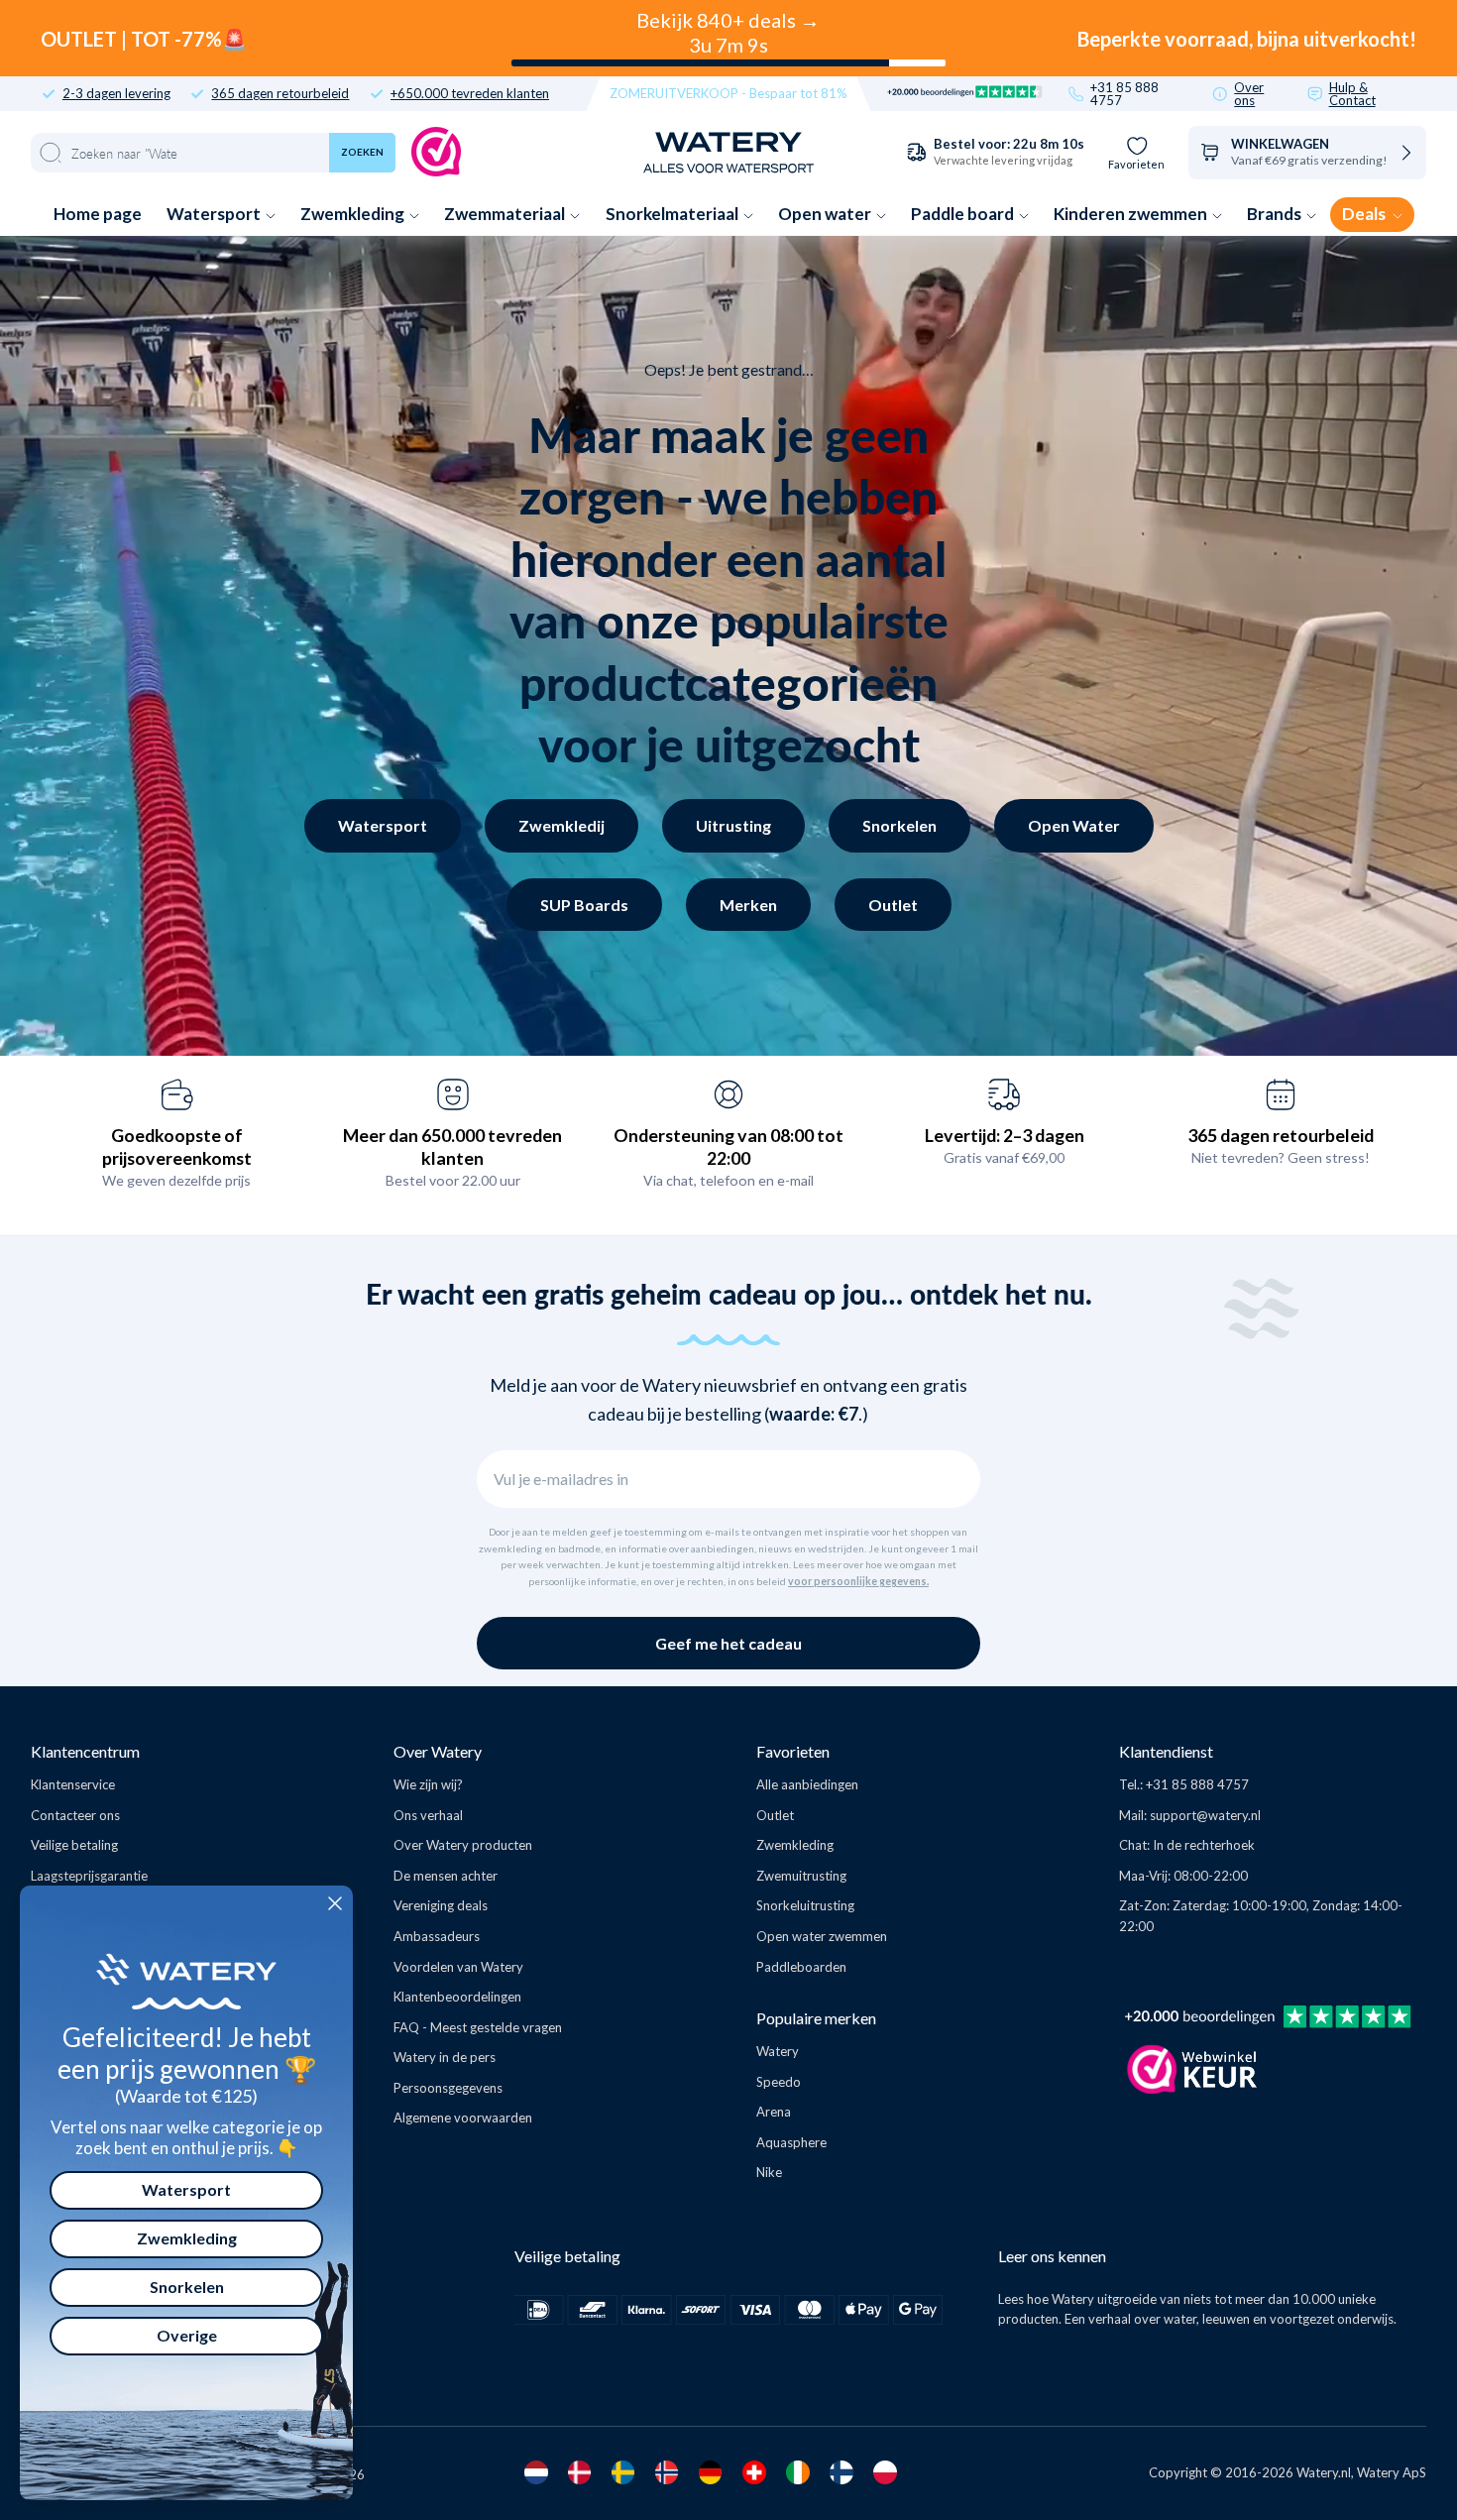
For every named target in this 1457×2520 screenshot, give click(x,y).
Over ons (1249, 94)
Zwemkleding (354, 214)
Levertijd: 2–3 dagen (1005, 1135)
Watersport (215, 214)
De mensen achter (446, 1876)
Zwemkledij (561, 825)
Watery (778, 2051)
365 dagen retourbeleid (280, 94)
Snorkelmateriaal (673, 214)
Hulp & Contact (1352, 94)
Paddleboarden (801, 1967)
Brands (1276, 214)
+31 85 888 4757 (1124, 94)
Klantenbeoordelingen (457, 1997)
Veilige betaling (74, 1845)
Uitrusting (733, 825)
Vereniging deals (441, 1905)
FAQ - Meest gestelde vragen (478, 2027)
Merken (748, 905)
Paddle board (964, 214)
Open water (826, 214)
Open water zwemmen (822, 1936)
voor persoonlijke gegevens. (858, 1581)
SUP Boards (584, 905)
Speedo (779, 2082)
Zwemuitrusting (801, 1876)
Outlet (893, 905)
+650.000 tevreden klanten (470, 94)
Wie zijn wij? (428, 1784)
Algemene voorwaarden (463, 2118)
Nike (769, 2172)
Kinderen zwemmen (1132, 214)
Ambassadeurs (437, 1936)
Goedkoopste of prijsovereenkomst (177, 1146)
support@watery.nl (1205, 1815)
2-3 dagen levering (116, 94)
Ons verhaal (428, 1815)
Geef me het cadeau (728, 1643)
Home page (98, 214)
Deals (1365, 214)
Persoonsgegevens (448, 2088)
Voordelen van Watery (458, 1967)
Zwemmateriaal (506, 214)
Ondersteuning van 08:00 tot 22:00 (728, 1146)
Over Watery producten (463, 1845)
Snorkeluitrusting (805, 1905)
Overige (187, 2335)
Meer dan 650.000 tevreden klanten (452, 1146)
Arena (774, 2112)
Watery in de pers (445, 2057)
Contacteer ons (75, 1815)
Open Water (1074, 825)
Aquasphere (791, 2142)
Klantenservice (73, 1784)
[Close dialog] (335, 1903)
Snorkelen (899, 825)
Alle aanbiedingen (807, 1784)
